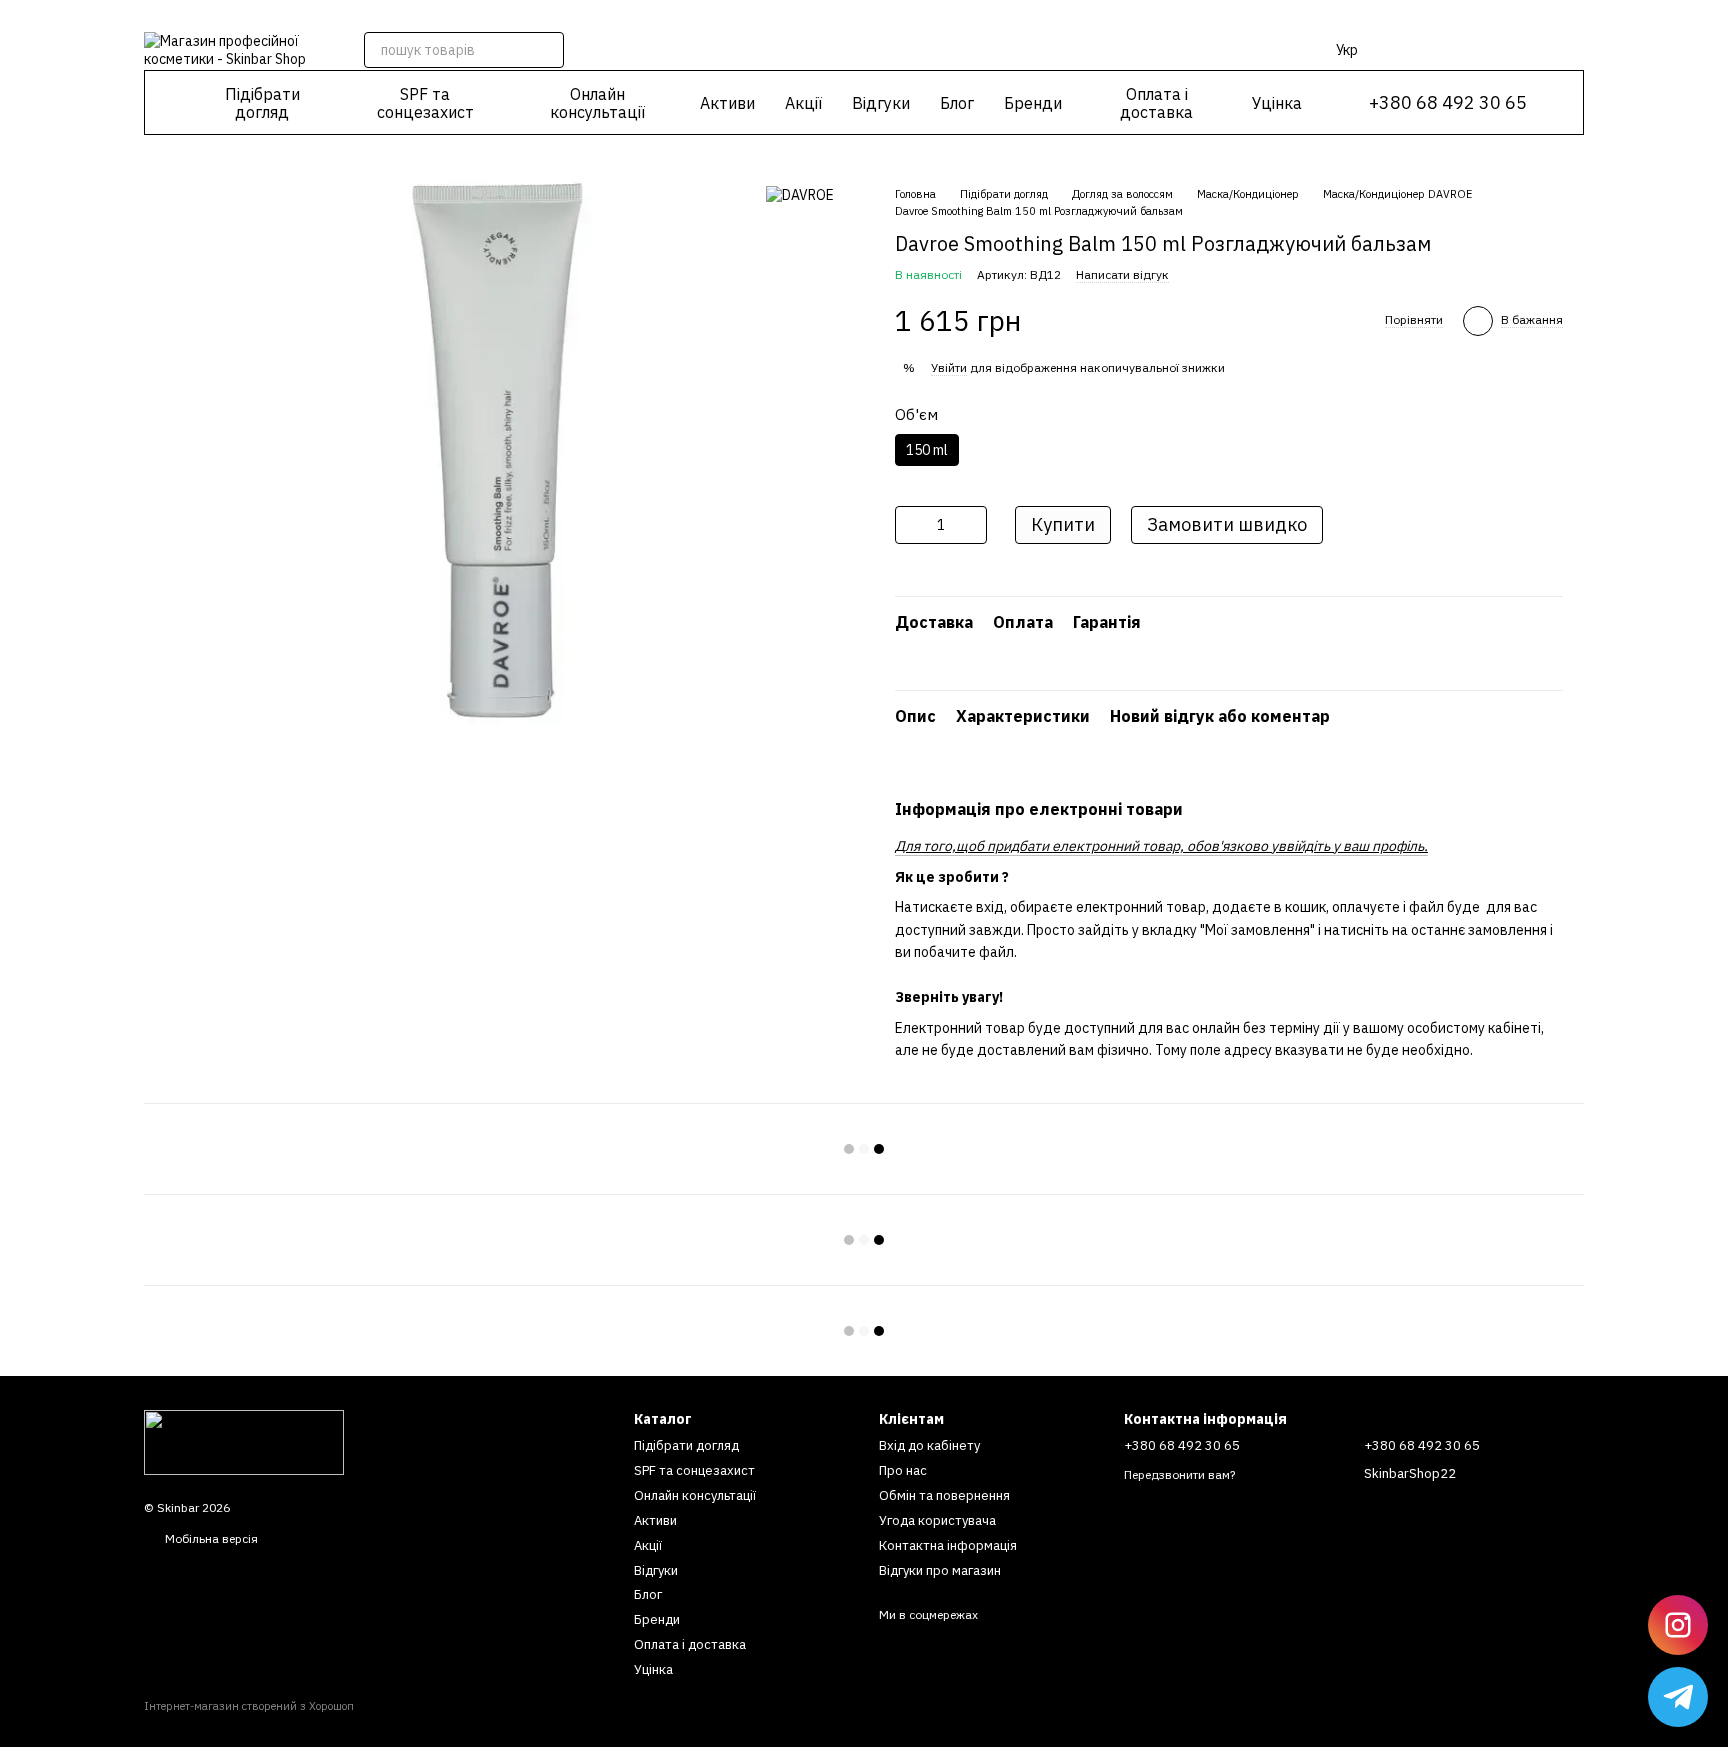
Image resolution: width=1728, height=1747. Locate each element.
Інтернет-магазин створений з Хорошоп (249, 1706)
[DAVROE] (800, 194)
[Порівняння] (1412, 50)
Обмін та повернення (944, 1495)
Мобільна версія (210, 1538)
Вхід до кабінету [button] (929, 1445)
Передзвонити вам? (1179, 1474)
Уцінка (1277, 103)
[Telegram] (1678, 1697)
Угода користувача (937, 1520)
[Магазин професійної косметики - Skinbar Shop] (244, 1441)
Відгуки (881, 103)
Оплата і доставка (1156, 103)
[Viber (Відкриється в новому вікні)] (876, 15)
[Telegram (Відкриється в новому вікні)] (852, 15)
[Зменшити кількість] (910, 525)
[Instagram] (1678, 1625)
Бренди (1033, 103)
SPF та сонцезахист (425, 103)
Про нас (903, 1470)
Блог (957, 103)
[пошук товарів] (546, 50)
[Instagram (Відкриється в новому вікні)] (828, 15)
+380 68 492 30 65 (1448, 103)
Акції (803, 103)
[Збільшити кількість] (972, 525)
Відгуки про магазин (940, 1570)
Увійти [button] (949, 367)
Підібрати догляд (262, 103)
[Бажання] (1464, 50)
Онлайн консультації (597, 103)
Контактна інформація (948, 1545)
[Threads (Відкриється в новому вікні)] (900, 15)
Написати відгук (1122, 274)
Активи (727, 103)
